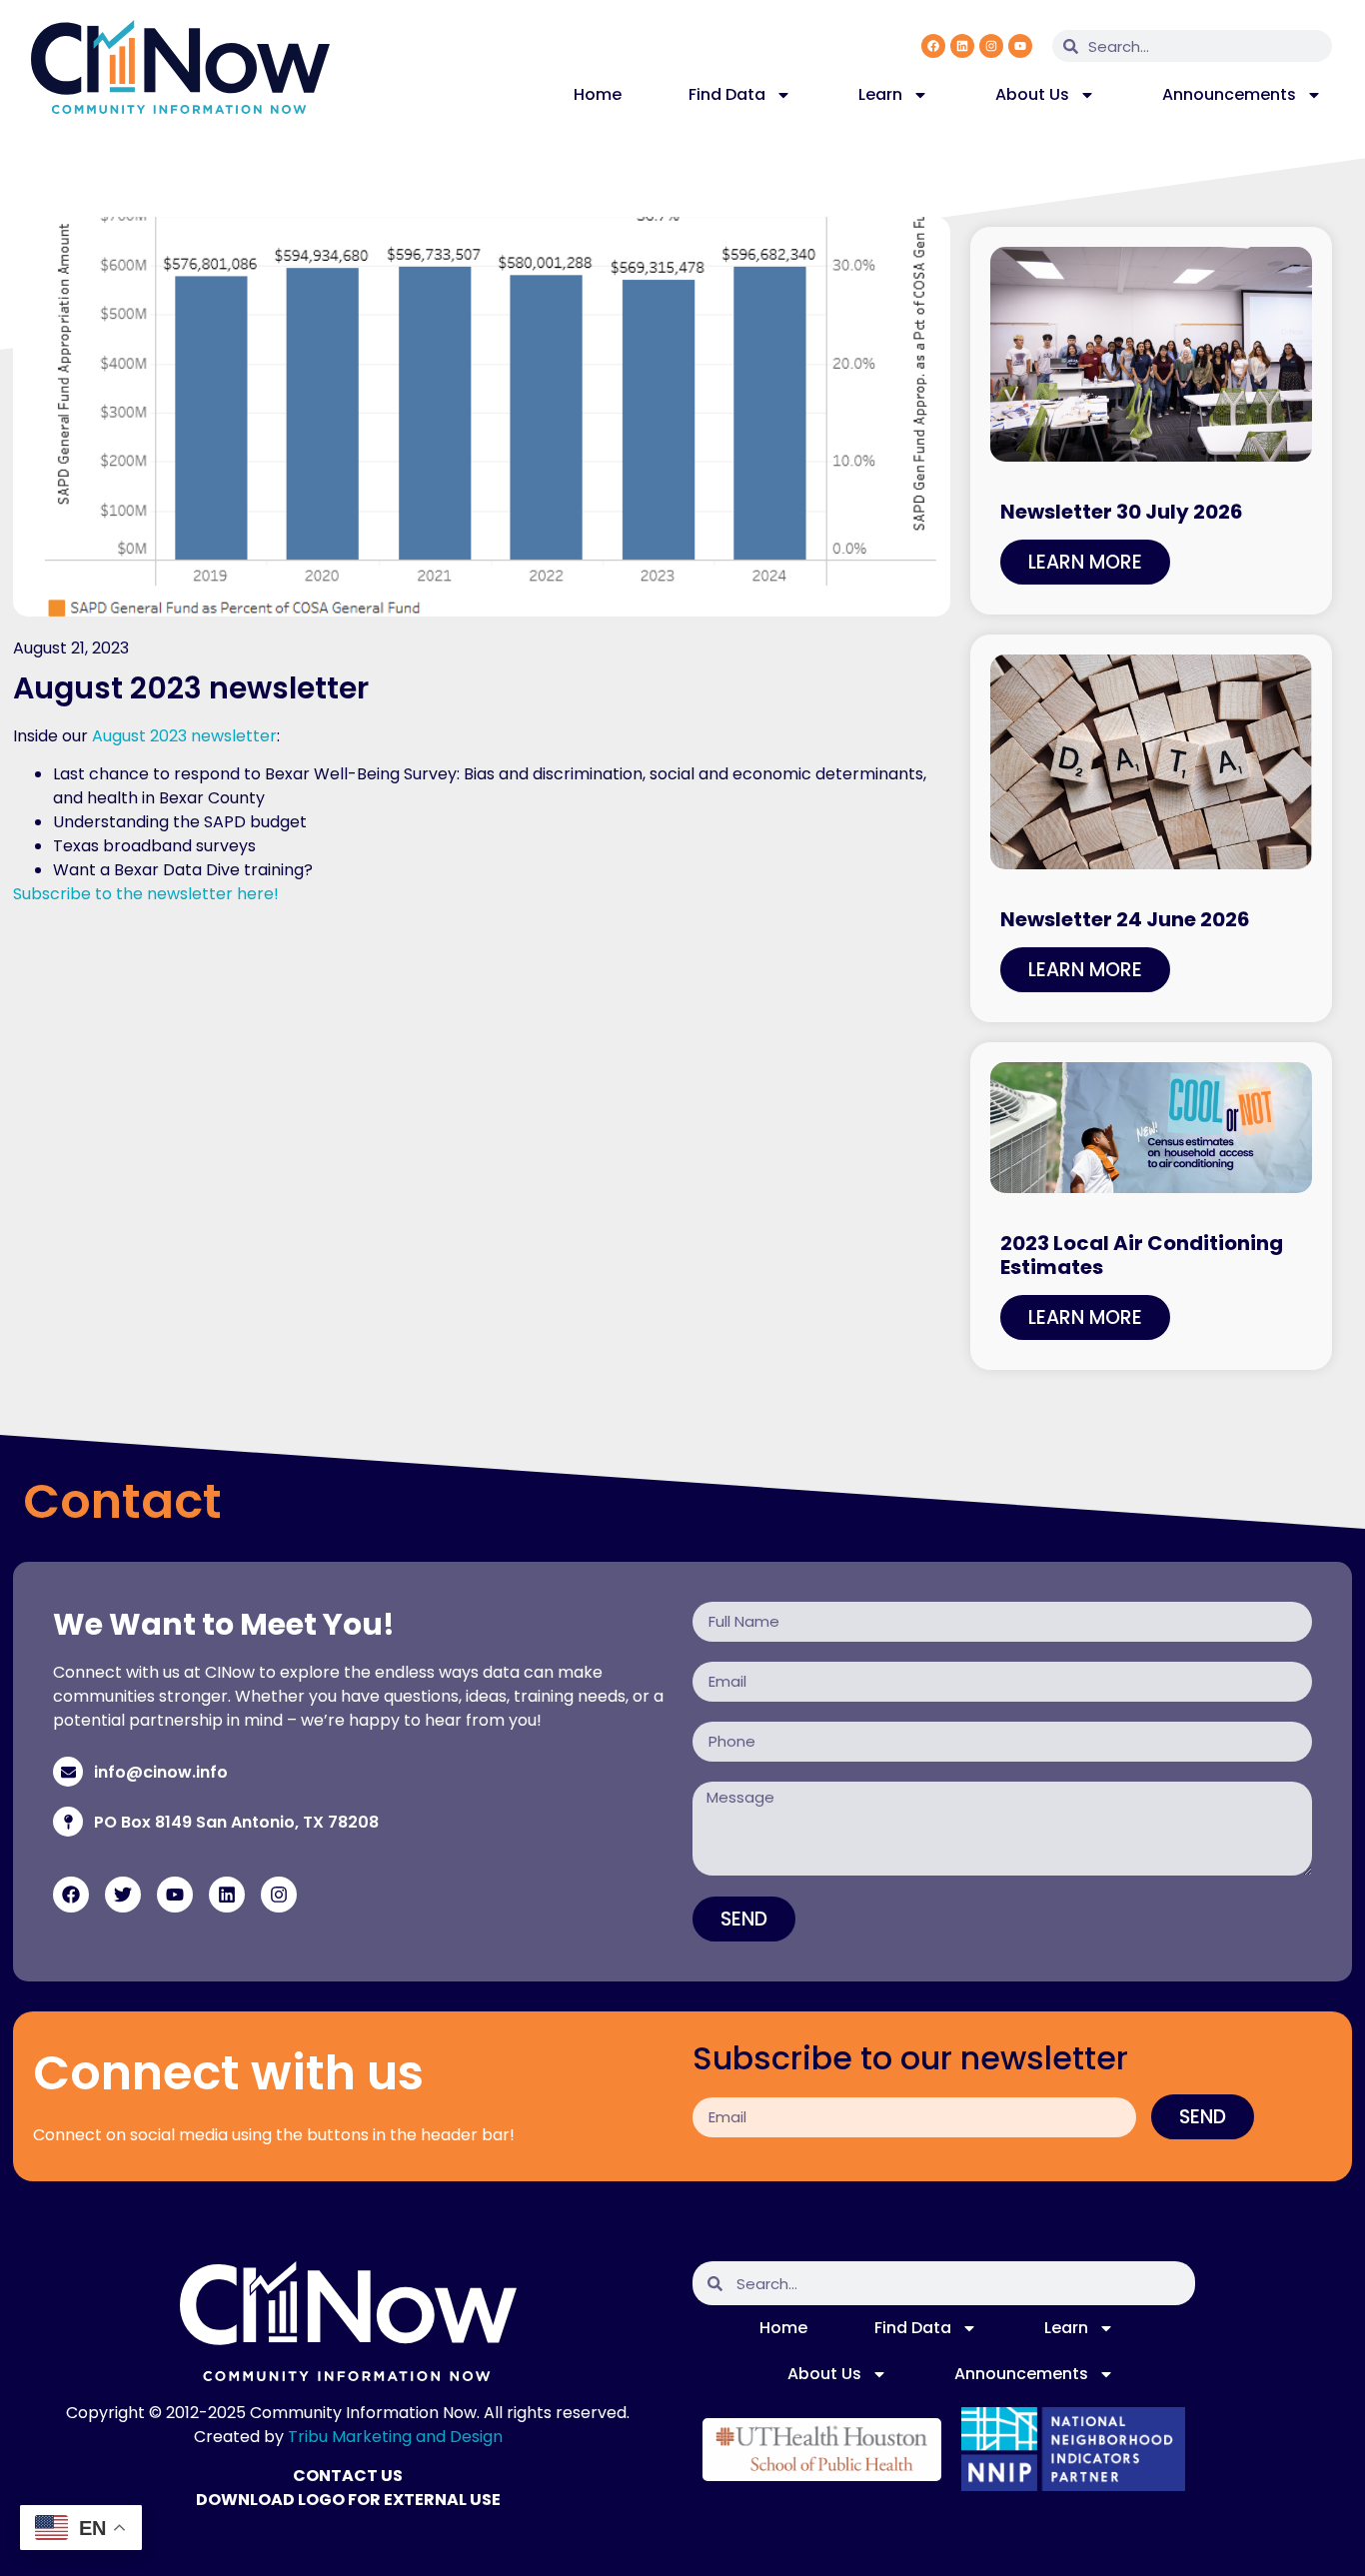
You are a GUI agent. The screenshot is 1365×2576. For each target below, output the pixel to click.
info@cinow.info (161, 1772)
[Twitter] (123, 1895)
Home (598, 94)
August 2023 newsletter (184, 736)
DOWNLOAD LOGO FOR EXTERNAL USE (348, 2500)
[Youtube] (1020, 46)
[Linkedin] (962, 46)
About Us (1032, 94)
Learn (880, 94)
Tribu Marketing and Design (395, 2437)
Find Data (727, 94)
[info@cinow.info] (68, 1772)
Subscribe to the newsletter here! (146, 894)
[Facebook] (933, 46)
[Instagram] (991, 46)
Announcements (1229, 94)
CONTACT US (348, 2476)
